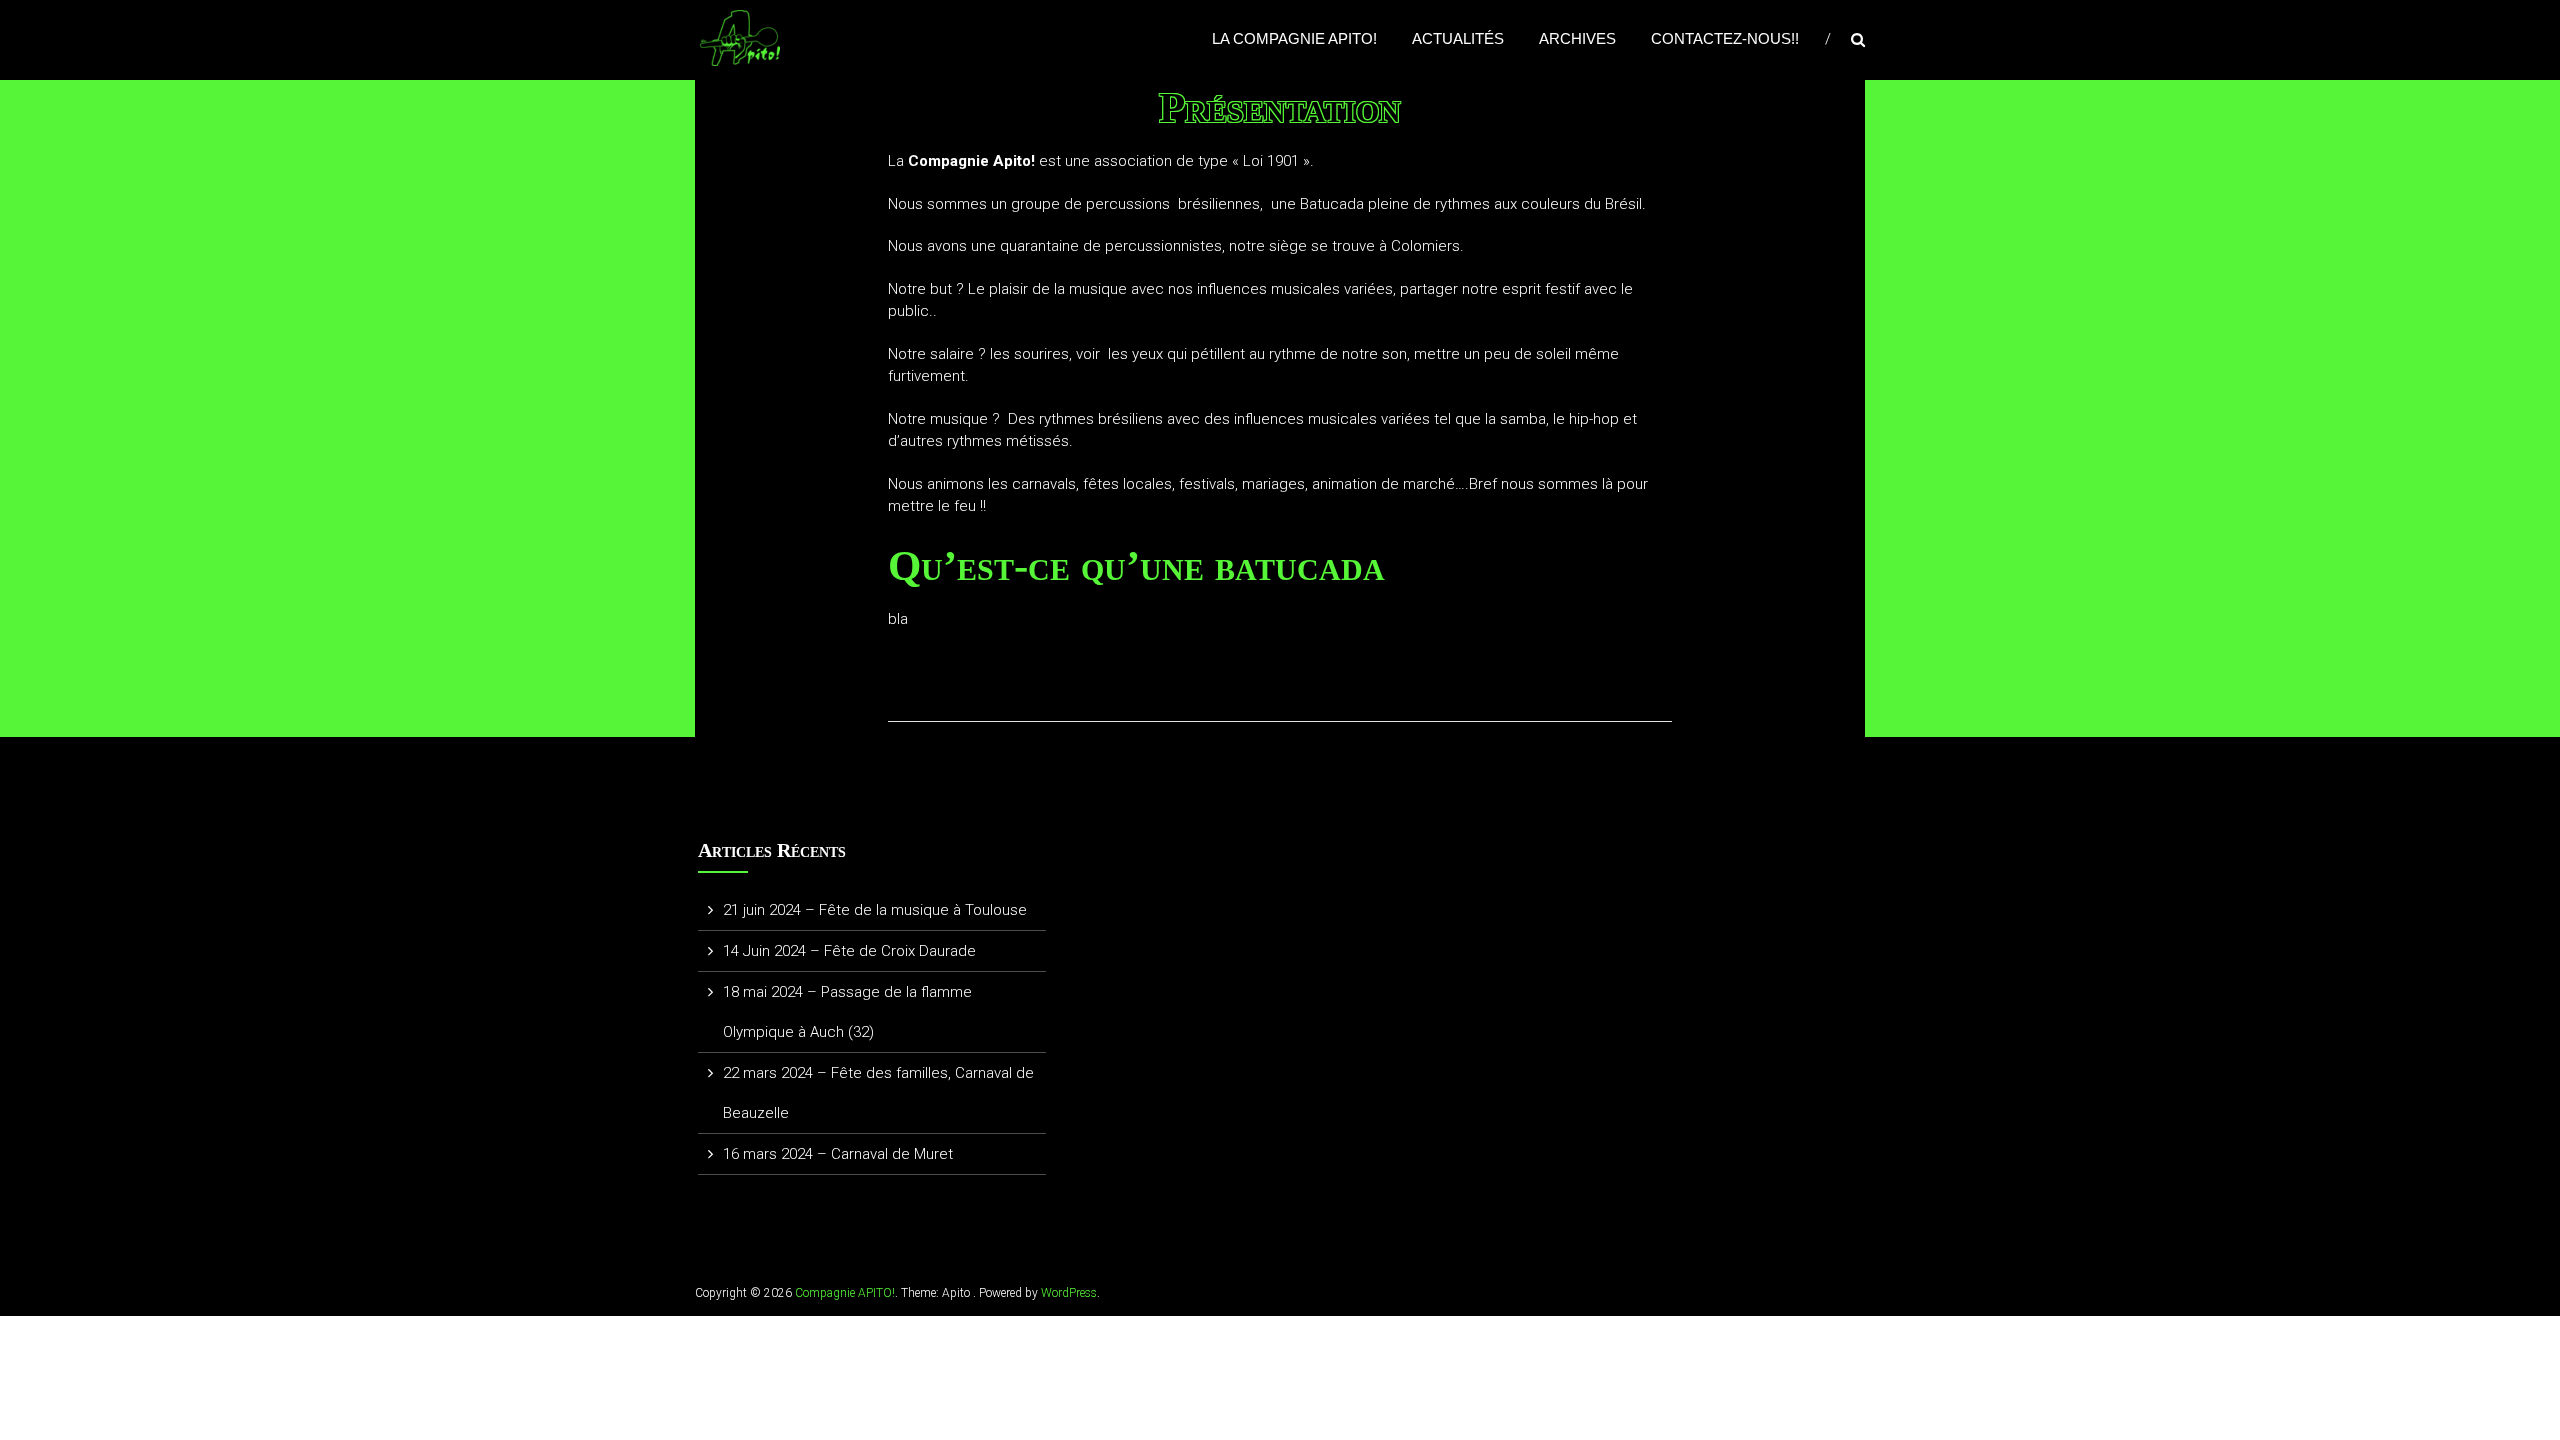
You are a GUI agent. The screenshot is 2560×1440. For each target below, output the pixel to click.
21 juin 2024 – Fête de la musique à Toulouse (875, 910)
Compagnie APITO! (845, 1293)
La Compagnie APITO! (1294, 38)
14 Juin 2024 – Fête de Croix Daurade (849, 951)
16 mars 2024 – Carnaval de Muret (838, 1154)
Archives (1577, 38)
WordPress (1069, 1293)
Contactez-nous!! (1725, 38)
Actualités (1458, 38)
